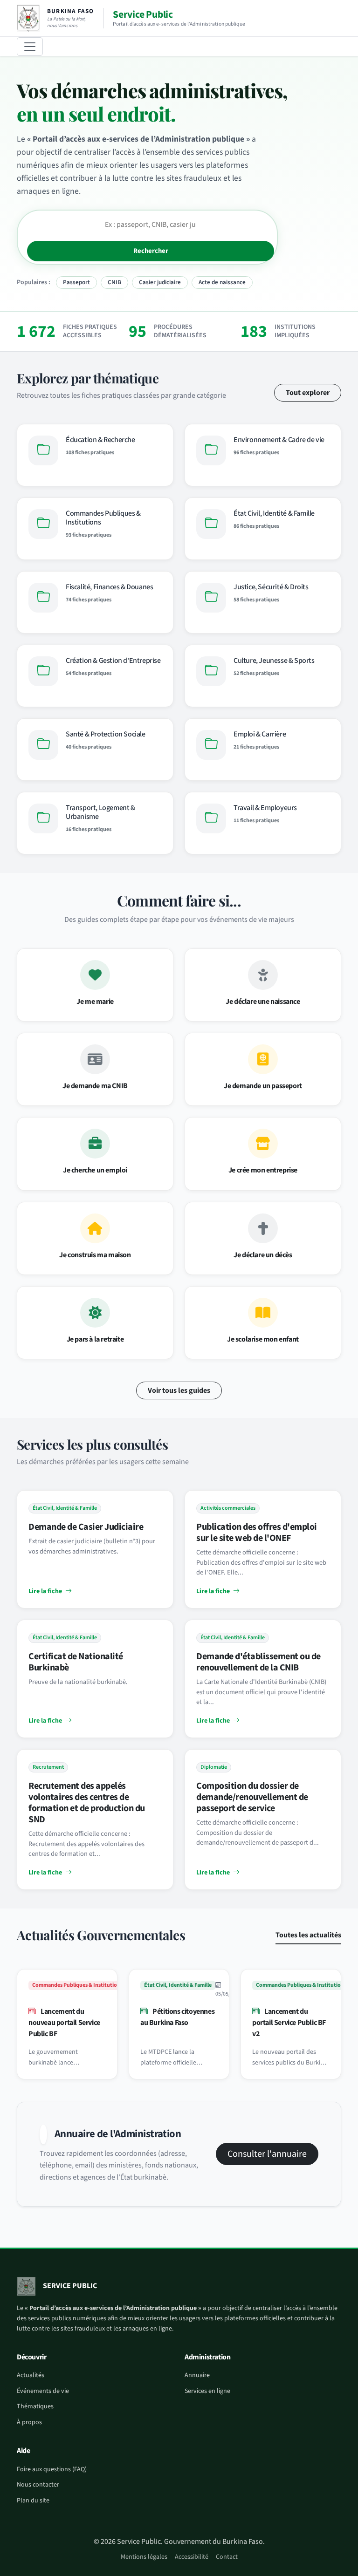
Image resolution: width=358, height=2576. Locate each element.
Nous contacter (38, 2485)
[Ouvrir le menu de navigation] (30, 47)
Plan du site (33, 2501)
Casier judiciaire (160, 282)
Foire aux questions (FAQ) (52, 2469)
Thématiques (35, 2406)
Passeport (76, 282)
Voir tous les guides (179, 1390)
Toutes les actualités (308, 1935)
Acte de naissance (222, 282)
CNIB (114, 282)
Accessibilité (192, 2557)
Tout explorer (308, 393)
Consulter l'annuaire (267, 2154)
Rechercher (151, 251)
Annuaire (197, 2375)
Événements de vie (43, 2391)
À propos (29, 2422)
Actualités (31, 2375)
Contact (227, 2557)
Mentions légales (144, 2557)
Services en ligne (207, 2391)
